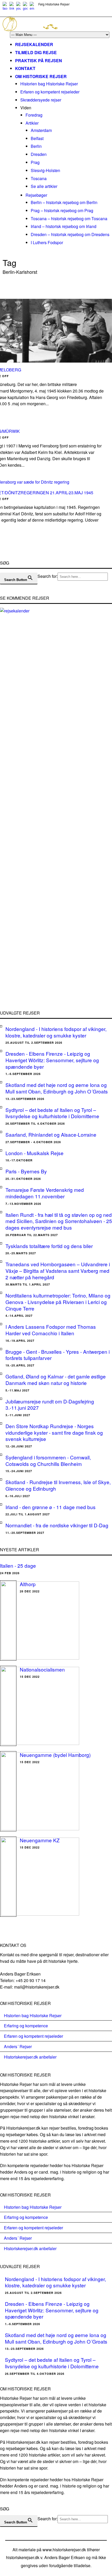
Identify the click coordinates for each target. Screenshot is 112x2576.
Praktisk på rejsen (39, 61)
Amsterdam (41, 130)
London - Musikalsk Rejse (35, 1153)
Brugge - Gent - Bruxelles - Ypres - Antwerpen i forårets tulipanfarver (58, 1355)
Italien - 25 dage (18, 1565)
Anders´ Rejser (18, 2046)
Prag (35, 162)
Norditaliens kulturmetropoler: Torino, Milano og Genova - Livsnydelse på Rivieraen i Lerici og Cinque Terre (58, 1302)
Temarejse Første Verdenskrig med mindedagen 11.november (45, 1193)
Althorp (28, 1584)
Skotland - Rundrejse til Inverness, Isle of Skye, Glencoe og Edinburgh (58, 1485)
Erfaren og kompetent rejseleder (50, 92)
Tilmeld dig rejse (36, 52)
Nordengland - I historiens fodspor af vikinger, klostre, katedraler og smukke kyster (56, 1032)
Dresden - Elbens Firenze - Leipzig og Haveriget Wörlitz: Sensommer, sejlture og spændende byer (52, 1060)
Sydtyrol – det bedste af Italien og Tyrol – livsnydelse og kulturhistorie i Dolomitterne (52, 1113)
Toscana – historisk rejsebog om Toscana (69, 219)
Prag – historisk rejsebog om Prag (62, 210)
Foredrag (34, 115)
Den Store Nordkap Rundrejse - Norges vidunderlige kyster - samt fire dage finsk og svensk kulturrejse (54, 1432)
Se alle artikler (44, 186)
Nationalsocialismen (42, 1669)
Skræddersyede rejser (41, 100)
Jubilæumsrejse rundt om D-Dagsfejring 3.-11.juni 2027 (50, 1404)
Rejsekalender (34, 44)
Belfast (37, 138)
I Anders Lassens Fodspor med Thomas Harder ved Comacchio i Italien (51, 1330)
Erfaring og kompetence (26, 2026)
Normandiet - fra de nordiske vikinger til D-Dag (57, 1525)
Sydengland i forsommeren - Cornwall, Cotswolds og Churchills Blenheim (48, 1460)
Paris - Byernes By (26, 1171)
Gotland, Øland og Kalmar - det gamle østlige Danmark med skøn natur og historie (56, 1379)
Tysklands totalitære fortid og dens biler (49, 1246)
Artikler (32, 123)
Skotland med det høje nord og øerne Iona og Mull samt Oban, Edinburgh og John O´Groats (57, 1088)
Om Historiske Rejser (41, 76)
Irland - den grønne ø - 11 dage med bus (51, 1507)
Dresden (39, 154)
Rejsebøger (36, 195)
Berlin (36, 146)
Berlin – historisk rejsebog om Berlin (64, 202)
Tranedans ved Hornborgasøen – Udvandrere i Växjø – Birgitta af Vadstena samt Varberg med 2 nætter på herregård (58, 1270)
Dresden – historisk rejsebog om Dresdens (70, 234)
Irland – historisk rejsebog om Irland (64, 226)
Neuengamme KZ (40, 1840)
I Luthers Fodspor (47, 242)
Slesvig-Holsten (45, 170)
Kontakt (25, 68)
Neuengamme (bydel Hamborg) (55, 1755)
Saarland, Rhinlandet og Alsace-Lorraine (51, 1134)
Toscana (39, 178)
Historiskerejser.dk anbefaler (30, 2057)
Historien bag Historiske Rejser (49, 84)
